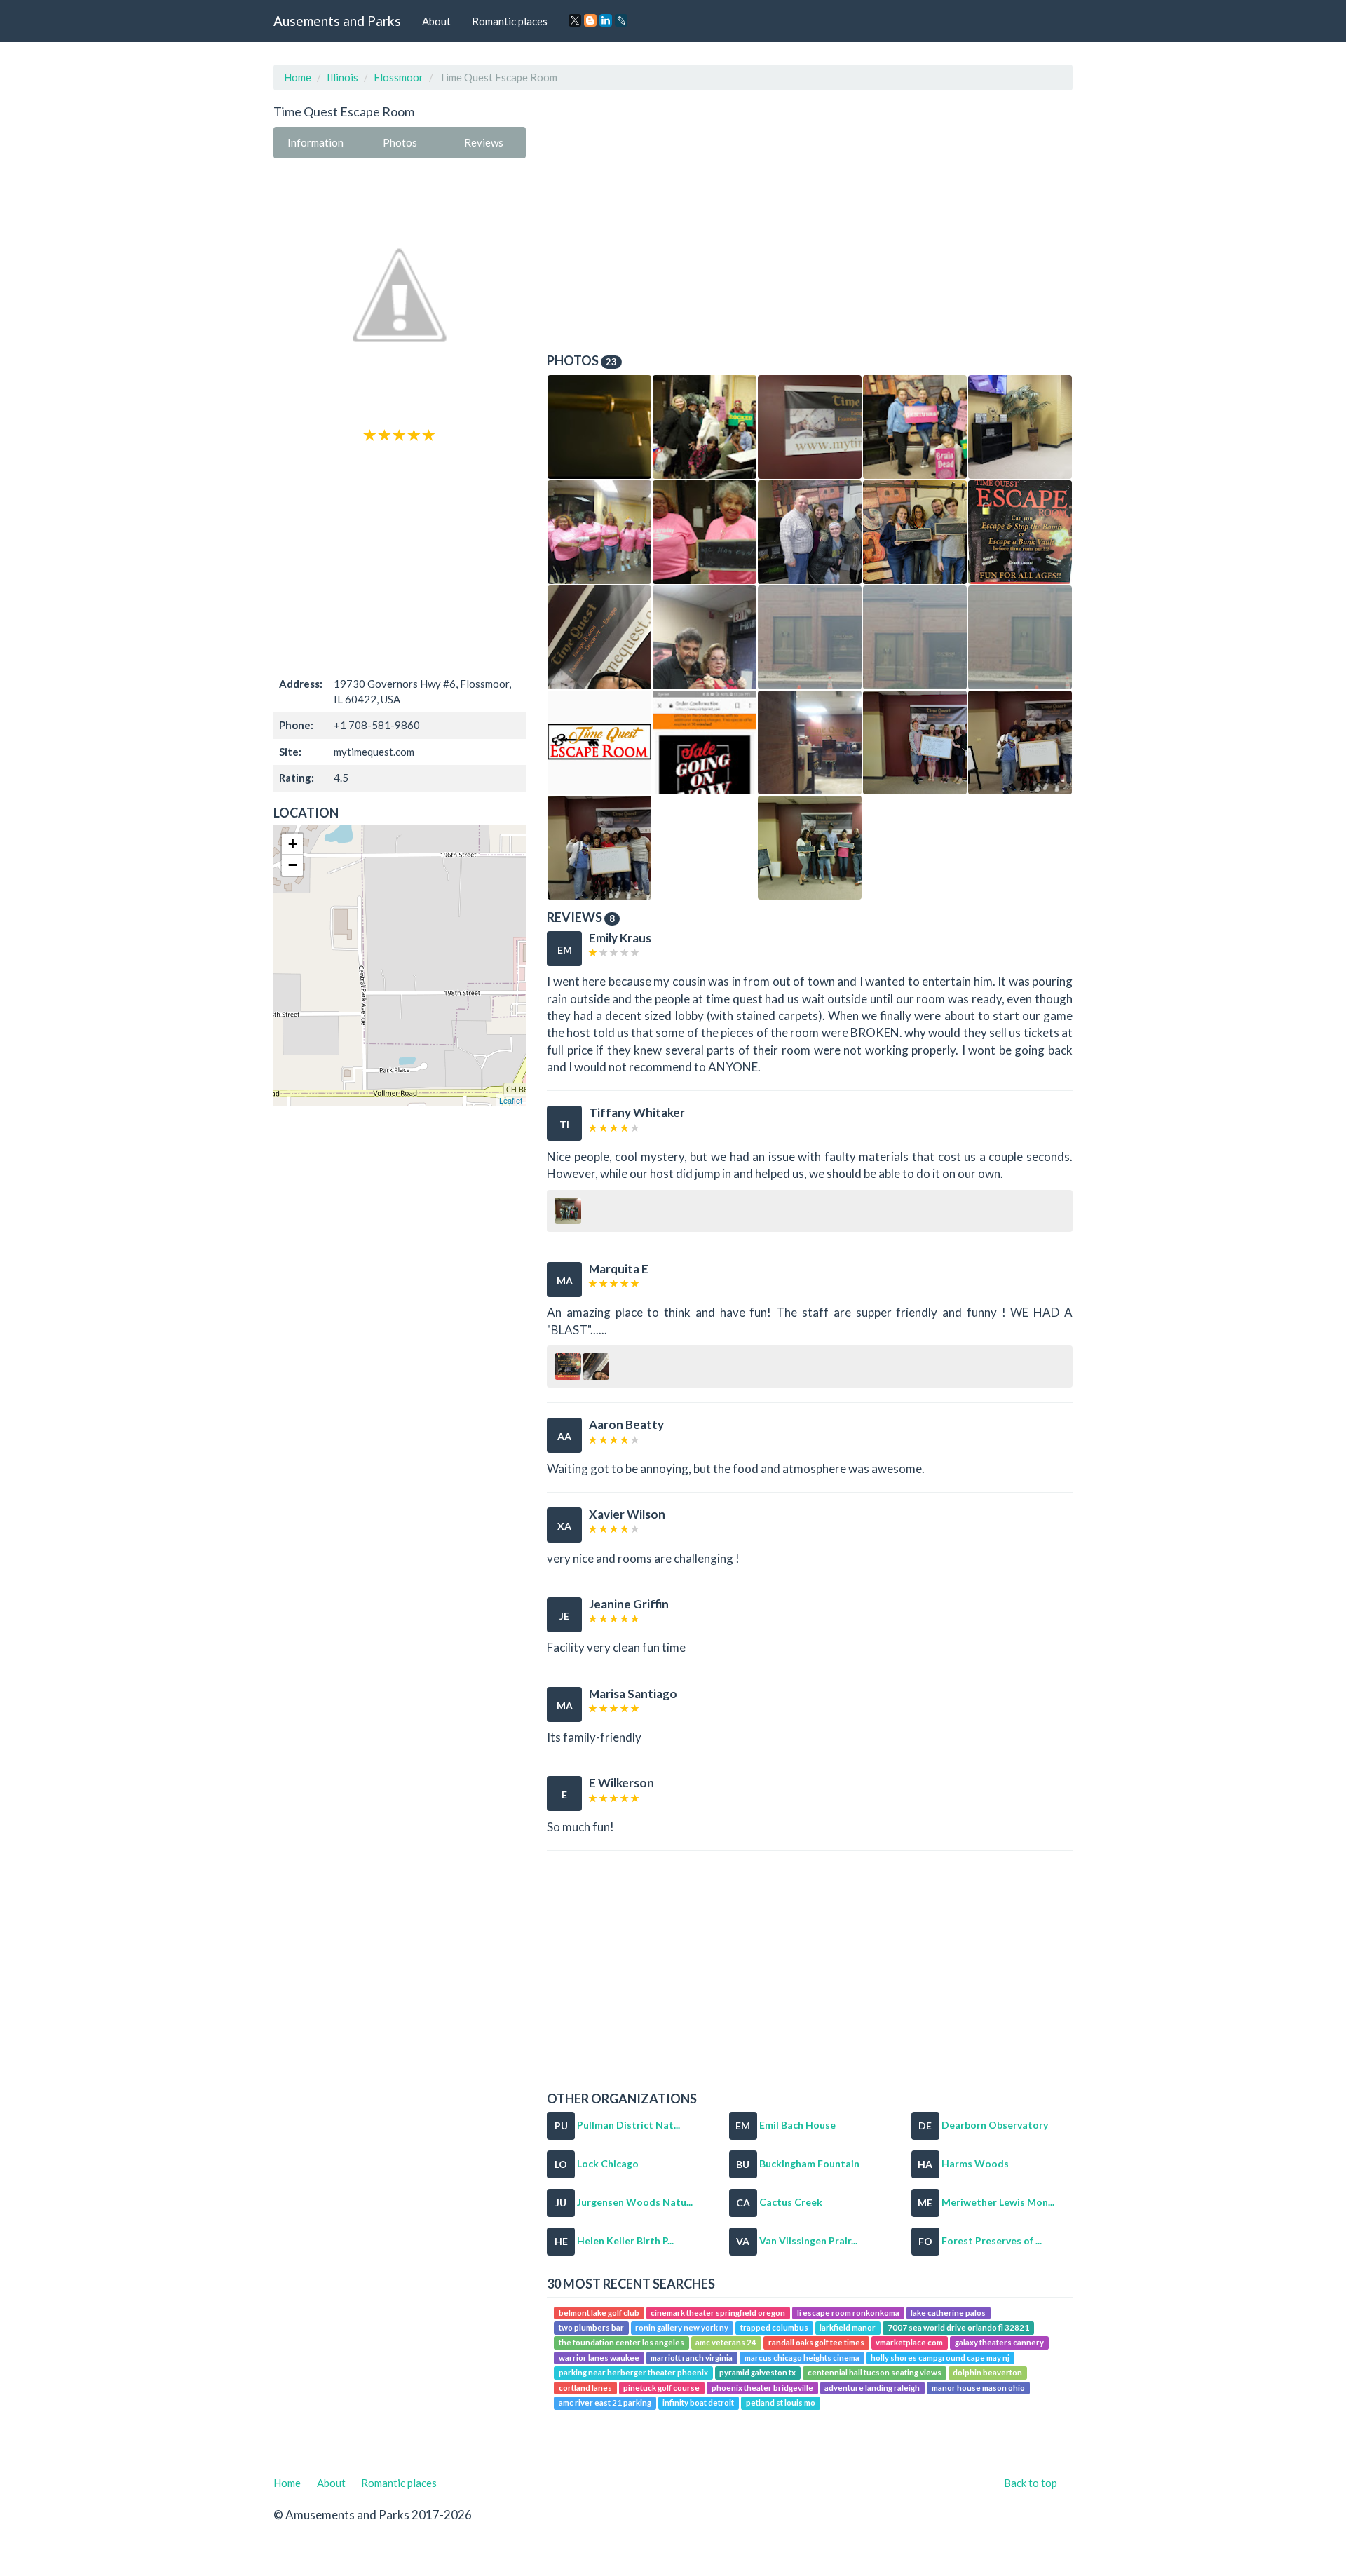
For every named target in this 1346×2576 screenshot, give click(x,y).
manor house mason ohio (978, 2388)
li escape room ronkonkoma (848, 2313)
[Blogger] (590, 20)
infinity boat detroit (698, 2402)
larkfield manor (848, 2327)
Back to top (1031, 2483)
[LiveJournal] (621, 20)
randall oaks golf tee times (816, 2343)
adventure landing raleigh (872, 2388)
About (436, 21)
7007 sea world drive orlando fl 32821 (958, 2327)
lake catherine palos (948, 2313)
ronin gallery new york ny (682, 2327)
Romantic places (510, 21)
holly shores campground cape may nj (940, 2358)
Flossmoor (399, 77)
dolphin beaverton (987, 2372)
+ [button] (293, 844)
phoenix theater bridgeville (762, 2388)
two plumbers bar (591, 2327)
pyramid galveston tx (757, 2372)
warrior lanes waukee (599, 2358)
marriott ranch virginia (692, 2358)
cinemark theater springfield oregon (718, 2313)
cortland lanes (585, 2388)
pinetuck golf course (661, 2388)
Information (315, 142)
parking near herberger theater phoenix (633, 2372)
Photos (400, 142)
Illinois (342, 77)
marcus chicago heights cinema (802, 2358)
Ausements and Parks (337, 21)
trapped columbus (774, 2327)
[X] (575, 20)
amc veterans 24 (726, 2343)
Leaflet (511, 1100)
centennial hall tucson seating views (875, 2372)
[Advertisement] (400, 558)
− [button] (293, 865)
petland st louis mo (781, 2402)
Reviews (484, 142)
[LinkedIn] (606, 20)
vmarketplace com (909, 2343)
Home (298, 77)
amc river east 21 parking (605, 2402)
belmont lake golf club (599, 2313)
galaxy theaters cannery (999, 2343)
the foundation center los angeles (621, 2343)
